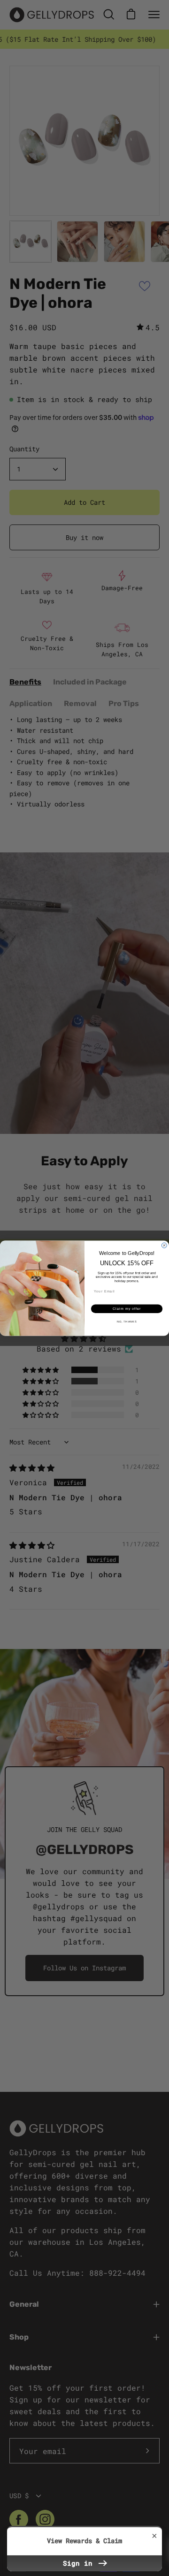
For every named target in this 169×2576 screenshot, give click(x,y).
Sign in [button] (80, 2563)
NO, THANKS (127, 1322)
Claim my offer (127, 1308)
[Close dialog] (164, 1245)
